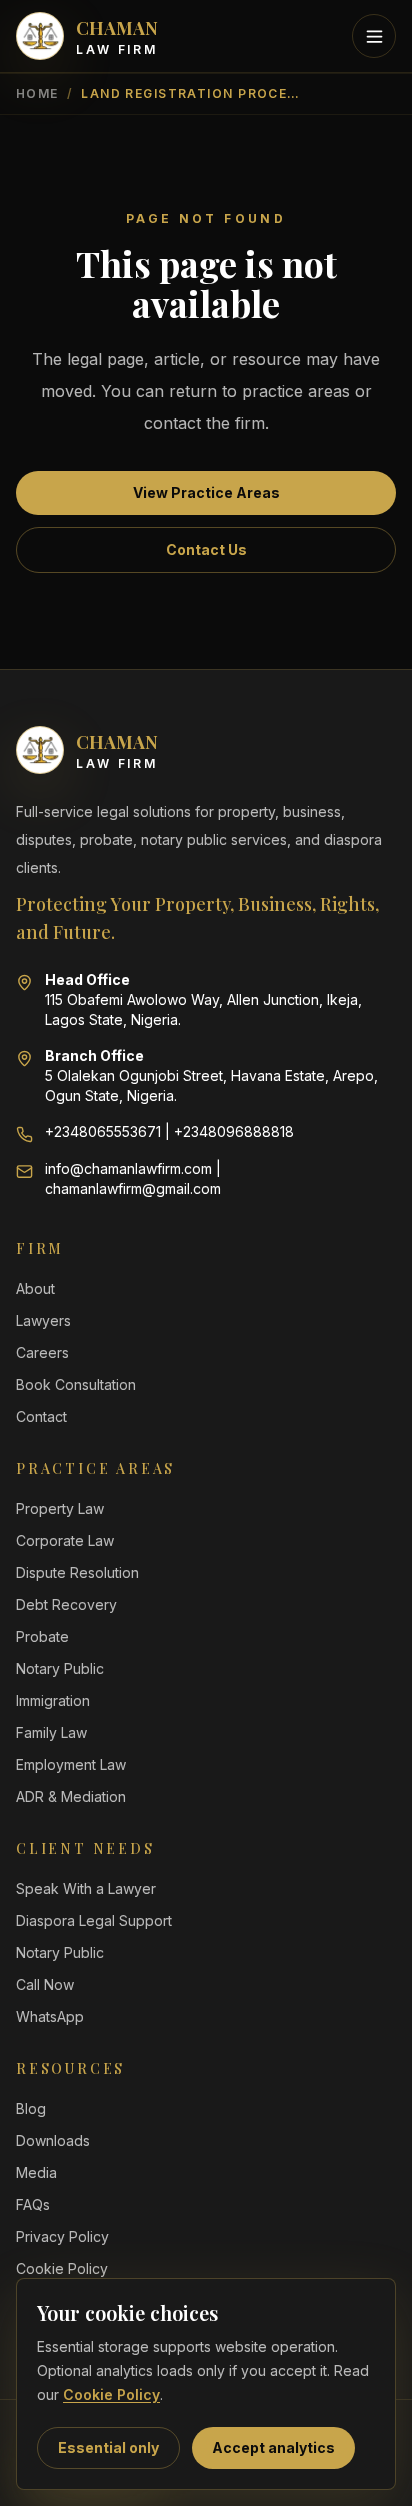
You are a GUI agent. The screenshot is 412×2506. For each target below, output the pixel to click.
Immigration (53, 1700)
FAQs (33, 2204)
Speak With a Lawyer (86, 1888)
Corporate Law (65, 1540)
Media (36, 2172)
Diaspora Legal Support (94, 1920)
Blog (31, 2108)
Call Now (45, 1984)
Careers (42, 1352)
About (35, 1288)
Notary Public (60, 1668)
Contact (41, 1416)
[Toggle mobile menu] (374, 36)
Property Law (60, 1508)
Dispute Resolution (77, 1572)
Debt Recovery (66, 1604)
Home (37, 93)
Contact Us (206, 549)
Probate (42, 1636)
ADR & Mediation (71, 1796)
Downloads (53, 2140)
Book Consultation (76, 1384)
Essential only (108, 2447)
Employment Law (71, 1764)
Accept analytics (273, 2447)
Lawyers (43, 1320)
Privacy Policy (62, 2236)
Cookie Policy (111, 2394)
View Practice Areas (206, 492)
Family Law (51, 1732)
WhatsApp (50, 2016)
